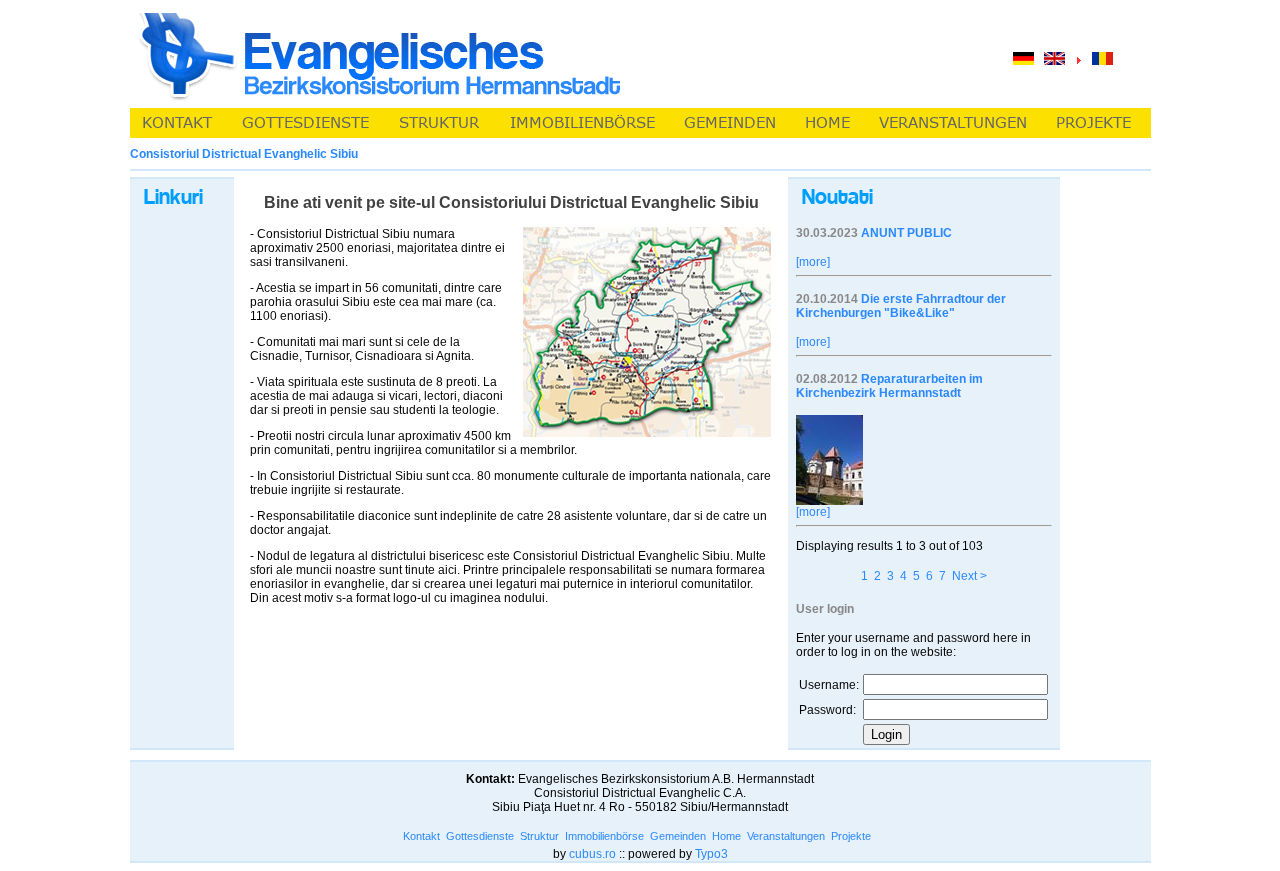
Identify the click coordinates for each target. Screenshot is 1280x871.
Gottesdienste (480, 836)
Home (726, 836)
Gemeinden (678, 836)
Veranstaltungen (786, 836)
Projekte (851, 836)
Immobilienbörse (604, 836)
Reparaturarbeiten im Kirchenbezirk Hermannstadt (889, 386)
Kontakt (421, 836)
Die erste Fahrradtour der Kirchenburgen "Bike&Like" (901, 306)
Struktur (539, 836)
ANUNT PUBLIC (906, 233)
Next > (969, 576)
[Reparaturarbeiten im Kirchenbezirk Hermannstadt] (829, 501)
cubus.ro (592, 854)
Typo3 (711, 854)
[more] (813, 262)
